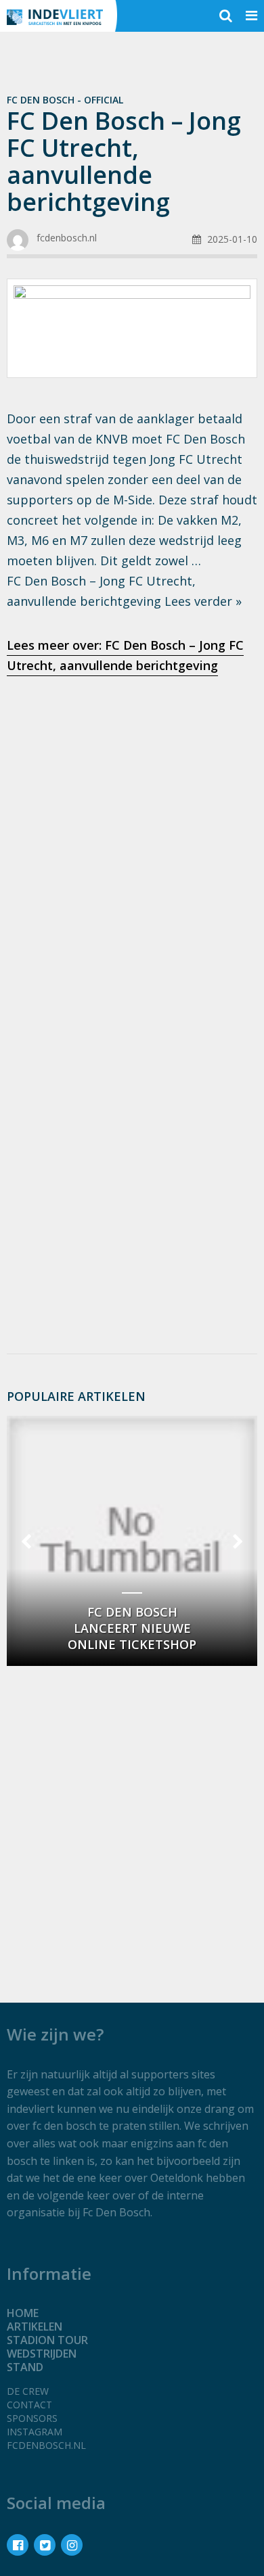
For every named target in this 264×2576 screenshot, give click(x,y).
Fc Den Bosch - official (65, 100)
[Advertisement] (132, 831)
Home (23, 2313)
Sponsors (32, 2418)
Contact (29, 2405)
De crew (28, 2391)
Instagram (35, 2432)
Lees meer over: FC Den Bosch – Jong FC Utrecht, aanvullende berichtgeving (125, 655)
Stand (25, 2367)
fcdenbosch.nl (46, 2445)
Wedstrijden (42, 2354)
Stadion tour (47, 2340)
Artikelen (35, 2327)
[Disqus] (132, 1163)
